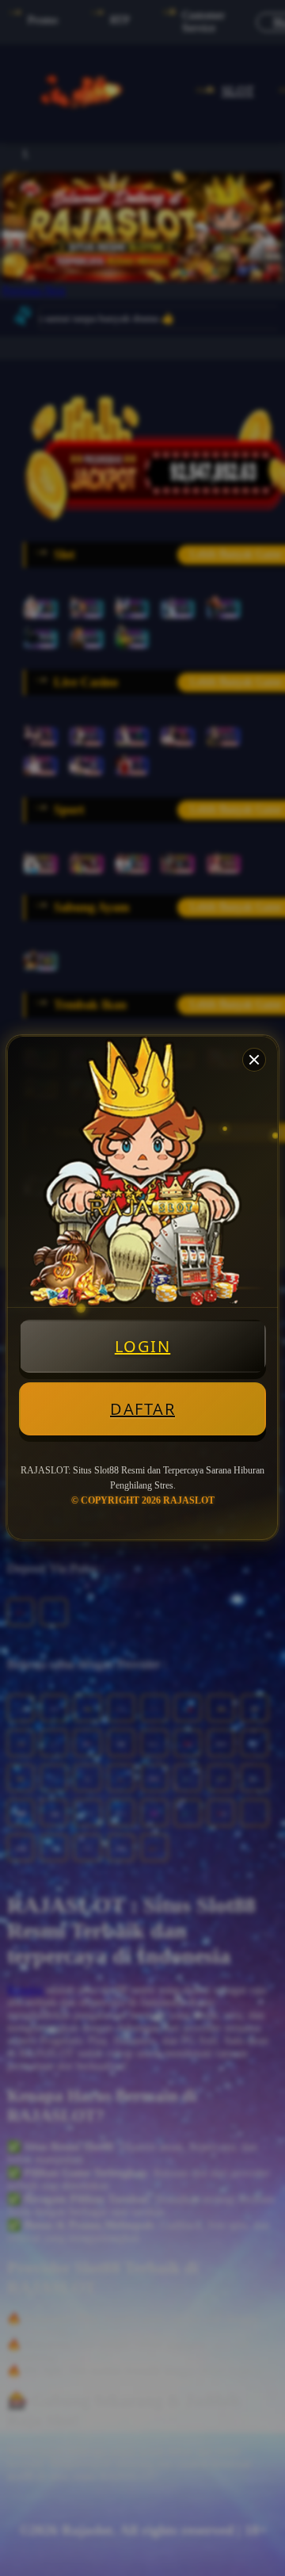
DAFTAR (142, 1409)
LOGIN (143, 1346)
